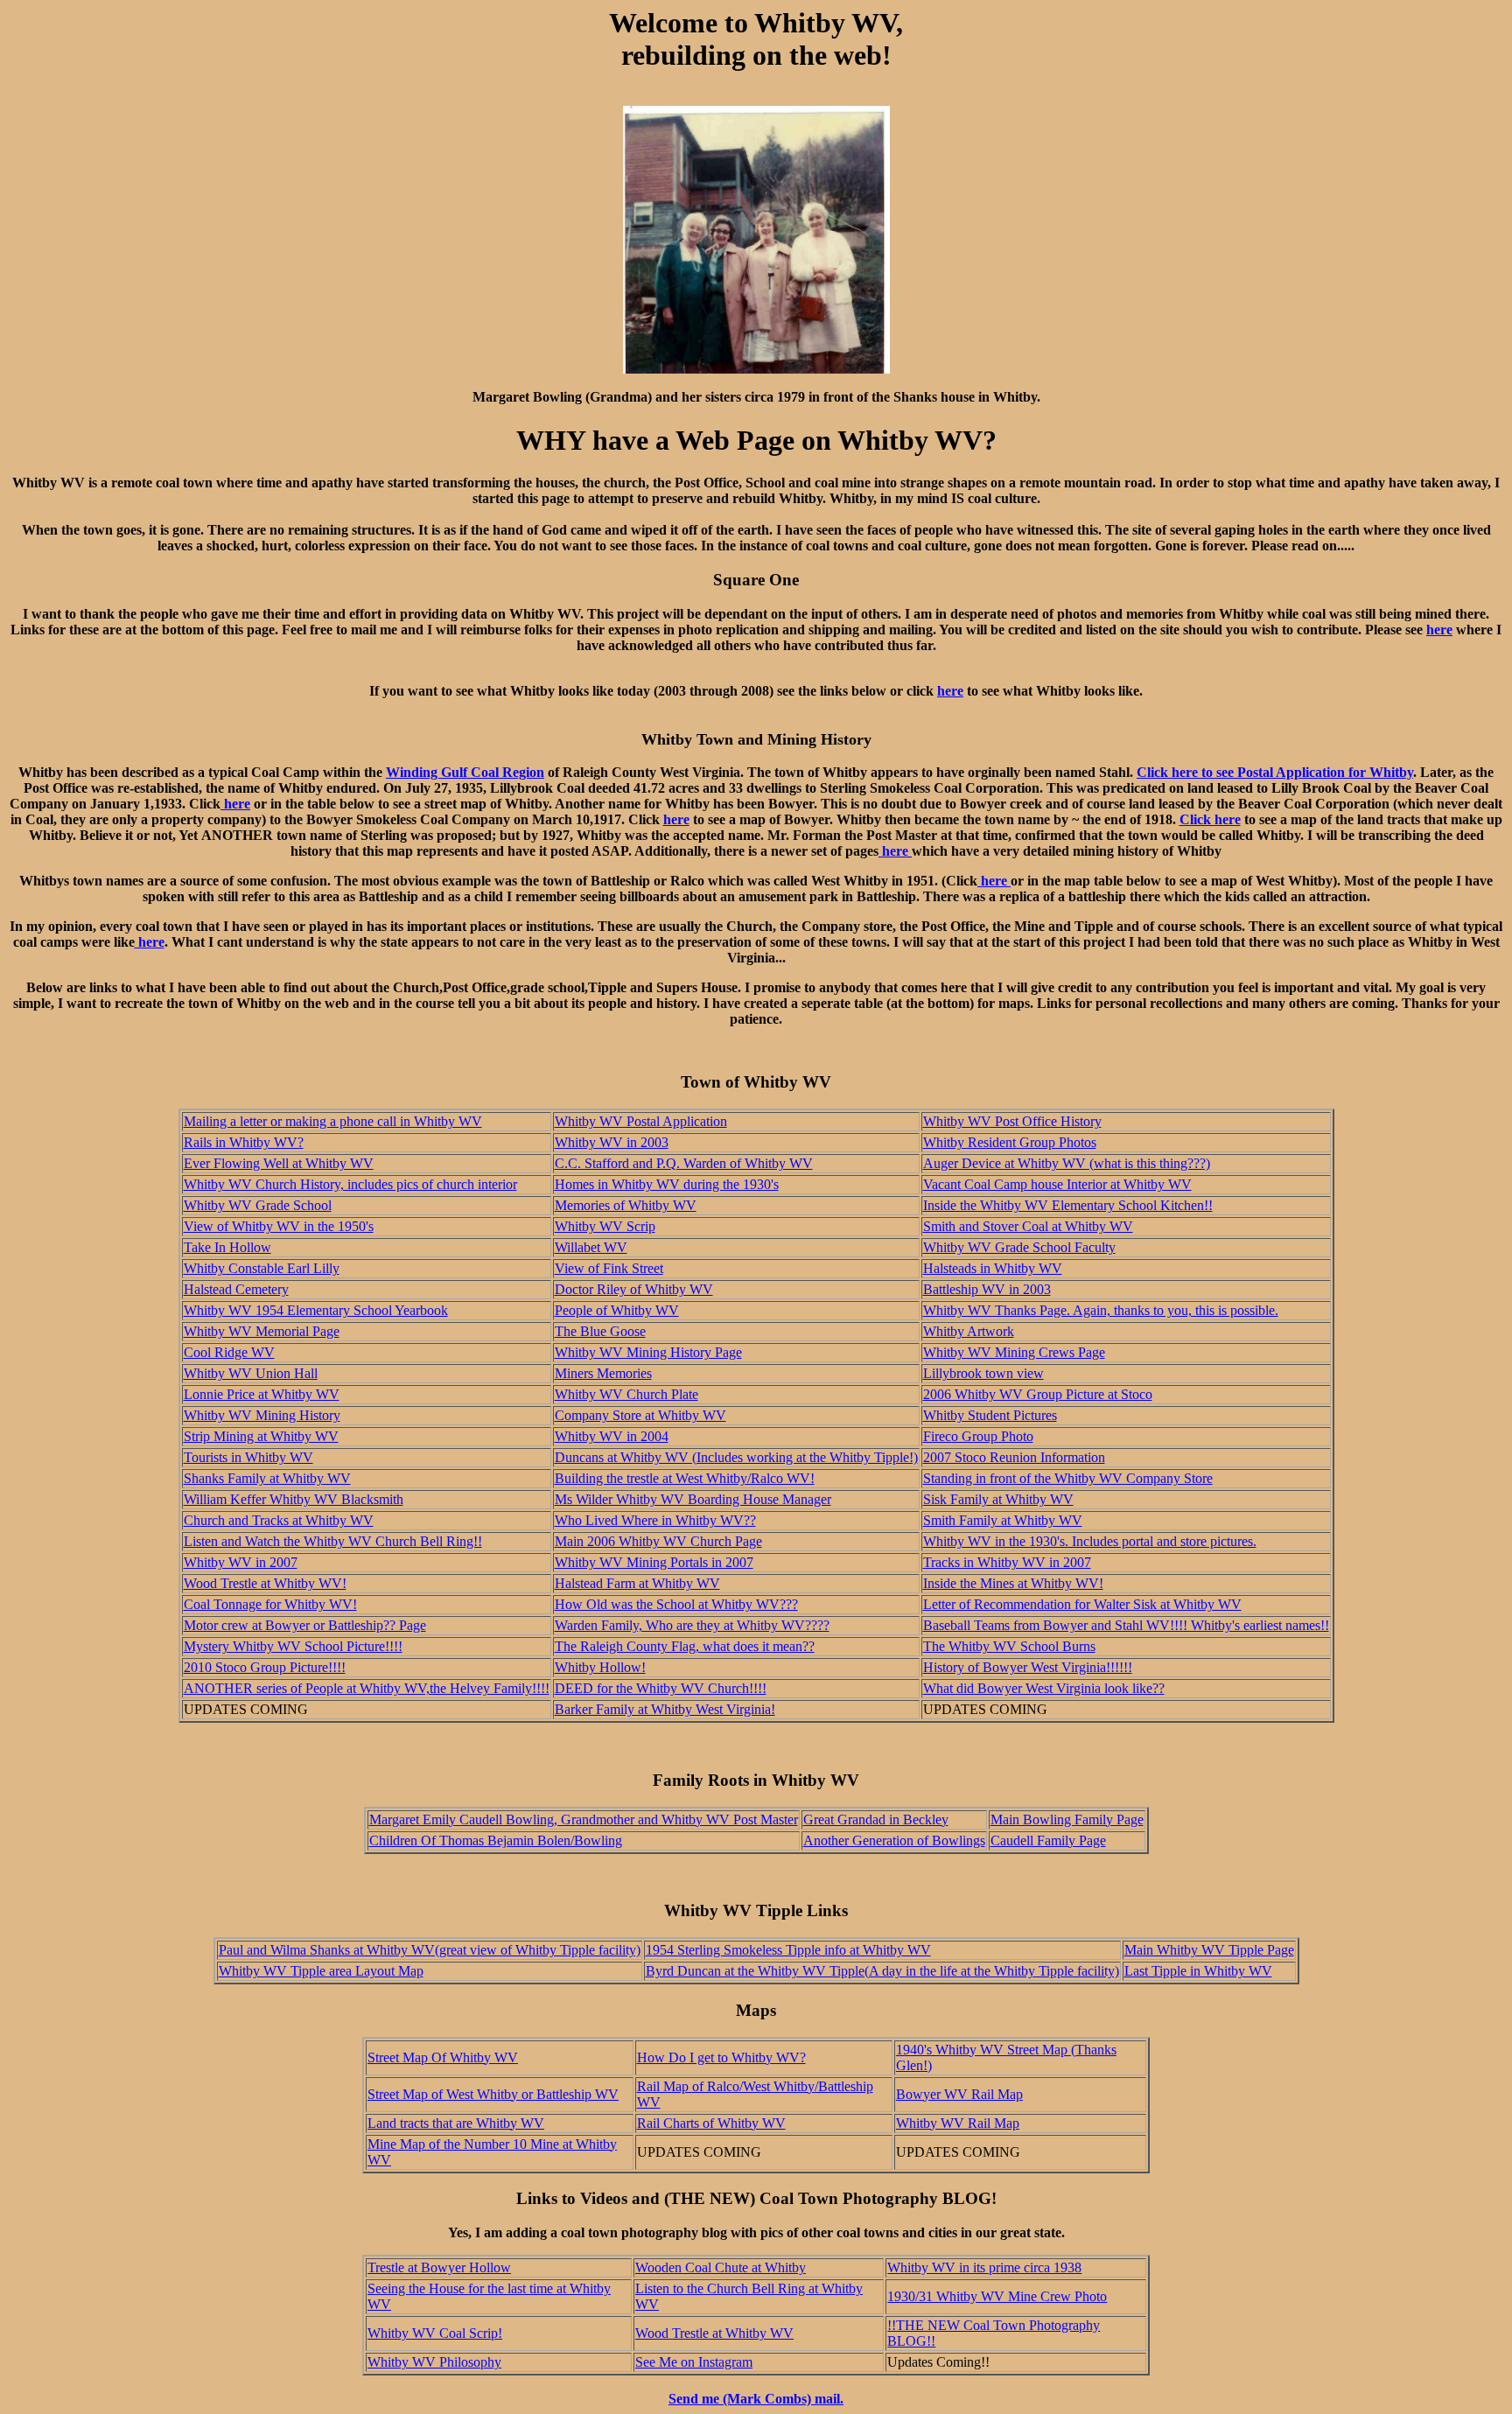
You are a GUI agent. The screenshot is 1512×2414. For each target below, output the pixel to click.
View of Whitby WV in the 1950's (279, 1226)
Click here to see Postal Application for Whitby (1275, 772)
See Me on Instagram (694, 2362)
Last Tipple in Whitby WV (1198, 1971)
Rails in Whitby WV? (244, 1142)
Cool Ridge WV (229, 1352)
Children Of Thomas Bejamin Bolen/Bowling (496, 1840)
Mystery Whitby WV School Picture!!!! (293, 1646)
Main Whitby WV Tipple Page (1209, 1950)
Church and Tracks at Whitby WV (279, 1520)
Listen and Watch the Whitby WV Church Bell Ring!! (333, 1541)
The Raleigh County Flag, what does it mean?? (685, 1646)
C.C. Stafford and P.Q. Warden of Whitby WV (684, 1163)
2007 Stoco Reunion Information (1014, 1457)
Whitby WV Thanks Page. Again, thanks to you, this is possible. (1101, 1310)
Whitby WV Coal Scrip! (435, 2333)
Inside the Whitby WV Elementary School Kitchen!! (1068, 1205)
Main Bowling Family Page (1067, 1819)
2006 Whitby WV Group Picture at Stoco (1038, 1394)
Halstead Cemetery (236, 1289)
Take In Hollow (227, 1247)
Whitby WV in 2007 (241, 1562)
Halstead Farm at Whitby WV (637, 1583)
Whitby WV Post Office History (1012, 1121)
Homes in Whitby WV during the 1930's (667, 1184)
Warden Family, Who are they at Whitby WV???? (692, 1625)
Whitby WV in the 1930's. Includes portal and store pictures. (1090, 1541)
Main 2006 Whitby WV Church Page (658, 1541)
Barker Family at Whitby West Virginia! (665, 1709)
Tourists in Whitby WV (248, 1457)
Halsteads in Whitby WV (993, 1268)
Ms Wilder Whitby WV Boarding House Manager (693, 1499)
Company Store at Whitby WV (640, 1415)
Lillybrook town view (983, 1373)
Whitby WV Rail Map (958, 2123)
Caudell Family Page (1048, 1840)
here (1439, 630)
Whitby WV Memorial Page (262, 1331)
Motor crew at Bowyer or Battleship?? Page (305, 1625)
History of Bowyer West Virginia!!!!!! (1028, 1667)
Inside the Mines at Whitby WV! (1013, 1583)
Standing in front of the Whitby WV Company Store (1068, 1478)
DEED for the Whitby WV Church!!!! (661, 1688)
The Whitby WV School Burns (1009, 1646)
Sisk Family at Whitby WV (998, 1499)
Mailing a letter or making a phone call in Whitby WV (333, 1121)
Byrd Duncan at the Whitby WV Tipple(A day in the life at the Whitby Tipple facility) (882, 1971)
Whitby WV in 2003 (612, 1142)
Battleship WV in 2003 (987, 1289)
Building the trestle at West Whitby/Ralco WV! (685, 1478)
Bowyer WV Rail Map (959, 2094)
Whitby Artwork (969, 1331)
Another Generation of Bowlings (894, 1840)
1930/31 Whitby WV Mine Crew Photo (997, 2296)
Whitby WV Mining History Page (648, 1352)
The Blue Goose (600, 1331)
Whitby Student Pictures (990, 1415)
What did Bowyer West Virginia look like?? (1044, 1688)
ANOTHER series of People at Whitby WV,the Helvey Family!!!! (367, 1688)
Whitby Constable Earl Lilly (262, 1268)
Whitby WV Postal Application (641, 1121)
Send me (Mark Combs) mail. (756, 2399)
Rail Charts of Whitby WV (711, 2123)
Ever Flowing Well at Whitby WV (279, 1163)
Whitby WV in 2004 (612, 1436)
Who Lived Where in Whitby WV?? (655, 1520)
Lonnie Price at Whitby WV (262, 1394)
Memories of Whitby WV (626, 1205)
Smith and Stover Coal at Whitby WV (1028, 1226)
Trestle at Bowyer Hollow (439, 2267)
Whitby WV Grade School (258, 1205)
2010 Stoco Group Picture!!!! (265, 1667)
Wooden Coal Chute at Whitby (721, 2267)
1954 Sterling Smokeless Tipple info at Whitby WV (788, 1950)
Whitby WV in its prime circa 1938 (984, 2267)
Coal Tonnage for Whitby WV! (270, 1604)
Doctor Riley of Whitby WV (634, 1289)
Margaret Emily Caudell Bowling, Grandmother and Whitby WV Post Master (584, 1819)
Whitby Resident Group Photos (1010, 1142)
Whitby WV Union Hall (251, 1373)
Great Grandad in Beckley (876, 1819)
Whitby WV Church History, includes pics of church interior (350, 1184)
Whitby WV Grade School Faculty (1019, 1247)
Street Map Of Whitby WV (443, 2057)
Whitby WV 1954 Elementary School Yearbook (316, 1310)
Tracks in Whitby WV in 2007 (1007, 1562)
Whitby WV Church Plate (626, 1394)
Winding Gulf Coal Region (465, 772)
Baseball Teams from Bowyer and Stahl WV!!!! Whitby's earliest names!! (1126, 1625)
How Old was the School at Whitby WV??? (676, 1604)
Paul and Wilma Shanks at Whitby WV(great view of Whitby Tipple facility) (430, 1950)
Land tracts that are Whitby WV (456, 2123)
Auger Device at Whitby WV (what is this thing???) (1067, 1163)
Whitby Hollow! (600, 1667)
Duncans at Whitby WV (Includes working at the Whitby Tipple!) (736, 1457)
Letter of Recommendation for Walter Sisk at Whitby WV (1082, 1604)
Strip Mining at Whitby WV (261, 1436)
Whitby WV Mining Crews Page (1014, 1352)
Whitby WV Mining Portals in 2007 (654, 1562)
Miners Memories (603, 1373)
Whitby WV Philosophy (434, 2362)
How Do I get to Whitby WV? (721, 2057)
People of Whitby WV (617, 1310)
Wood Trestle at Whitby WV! (265, 1583)
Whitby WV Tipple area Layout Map (321, 1971)
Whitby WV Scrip (605, 1226)
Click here (1210, 819)
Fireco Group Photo (978, 1436)
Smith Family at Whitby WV (1003, 1520)
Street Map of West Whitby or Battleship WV (493, 2094)
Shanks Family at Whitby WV (267, 1478)
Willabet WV (591, 1247)
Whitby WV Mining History (262, 1415)
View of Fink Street (609, 1268)
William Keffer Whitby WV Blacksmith (294, 1499)
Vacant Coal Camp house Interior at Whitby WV (1057, 1184)
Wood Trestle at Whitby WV (714, 2333)
